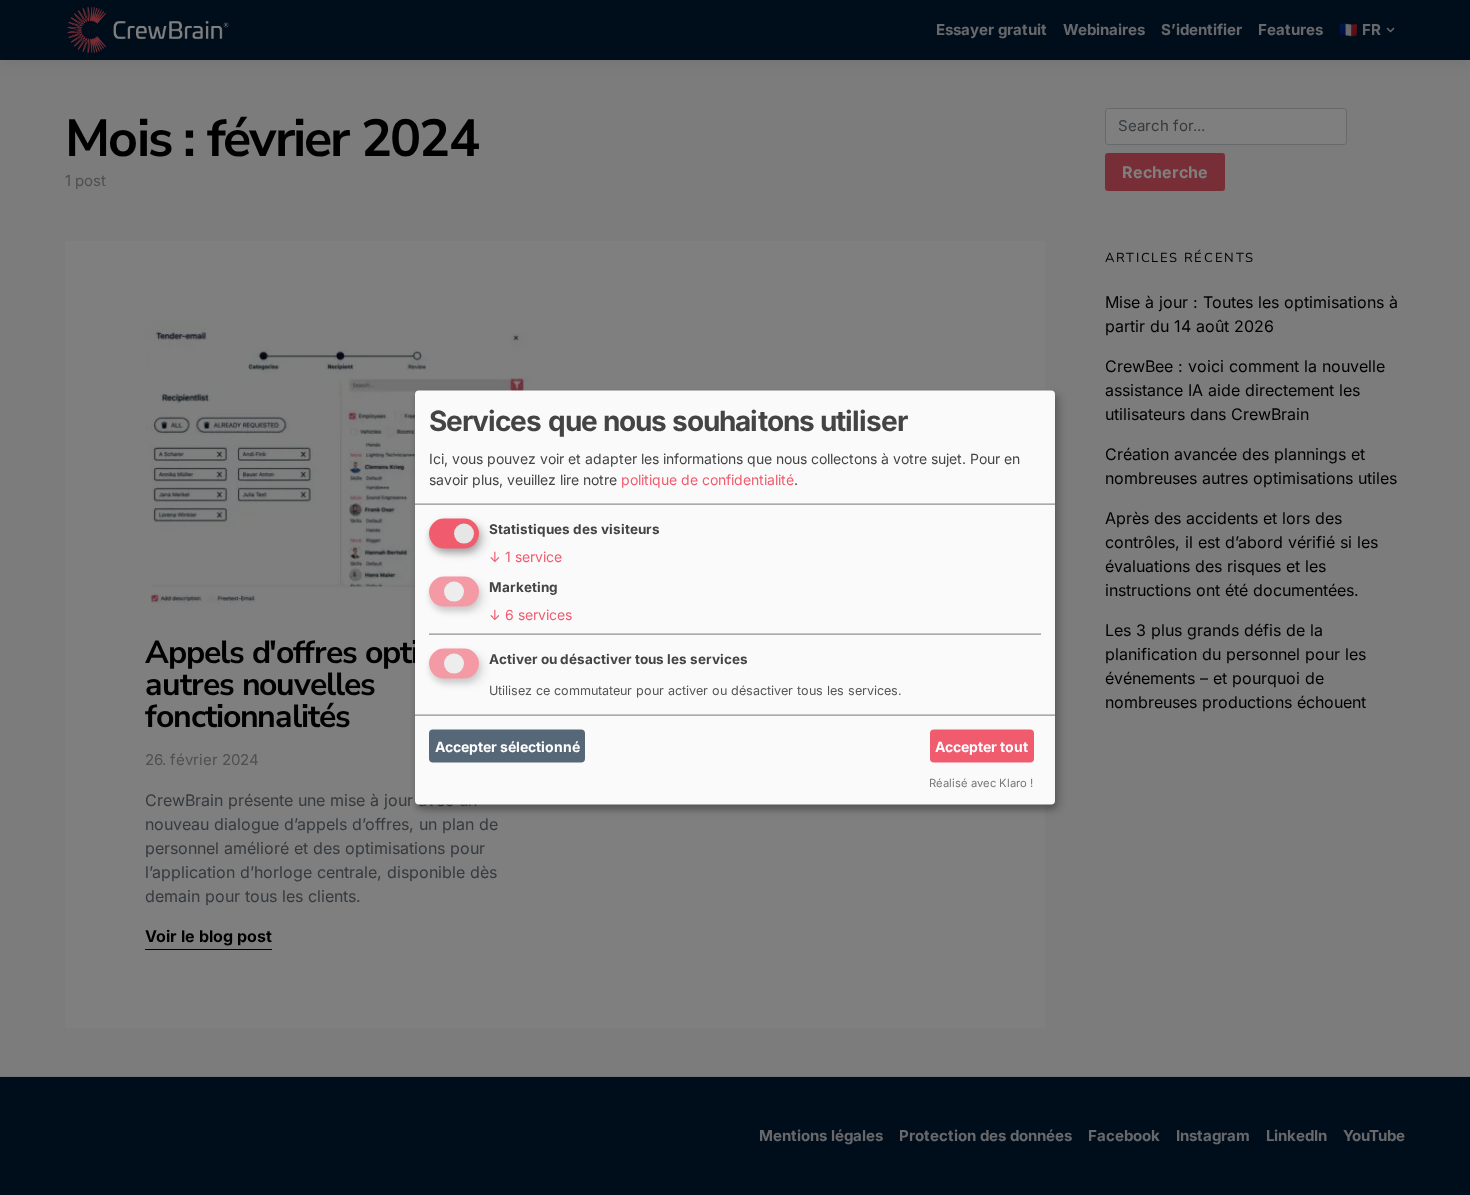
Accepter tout (981, 746)
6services (530, 613)
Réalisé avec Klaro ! (981, 782)
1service (525, 555)
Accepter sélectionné (507, 746)
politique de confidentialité (707, 478)
